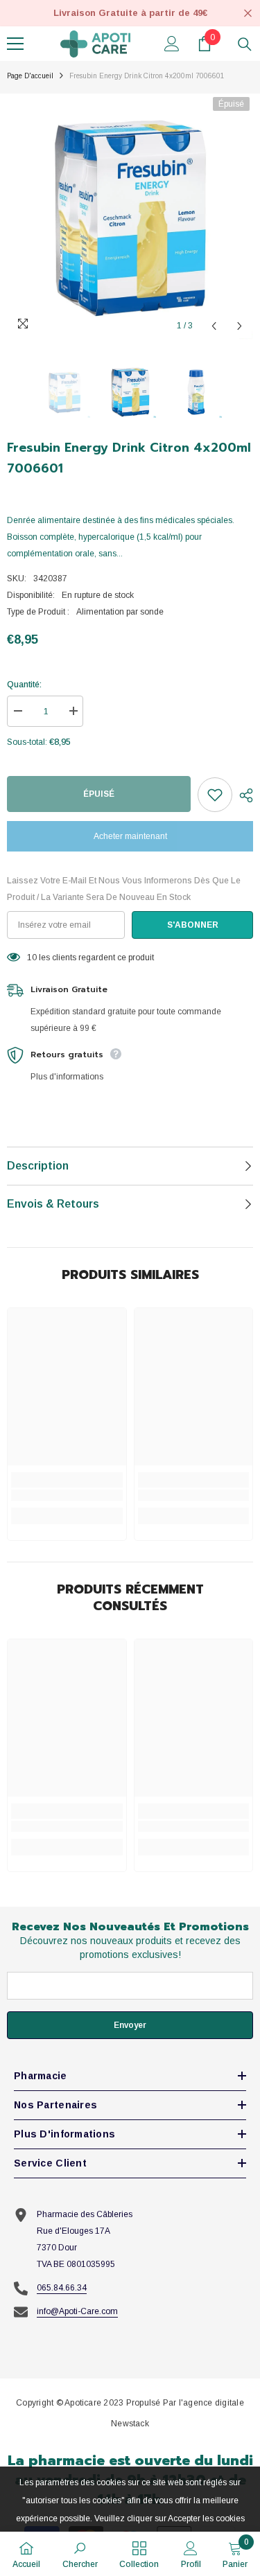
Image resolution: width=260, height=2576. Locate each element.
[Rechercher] (245, 44)
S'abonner (193, 925)
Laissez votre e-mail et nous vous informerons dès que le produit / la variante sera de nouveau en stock (124, 889)
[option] (130, 217)
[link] (67, 1495)
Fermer (248, 14)
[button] (214, 326)
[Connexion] (172, 44)
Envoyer (130, 2025)
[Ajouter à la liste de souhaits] (215, 795)
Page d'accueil (30, 76)
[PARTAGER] (243, 795)
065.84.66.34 (62, 2288)
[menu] (15, 44)
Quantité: (24, 685)
